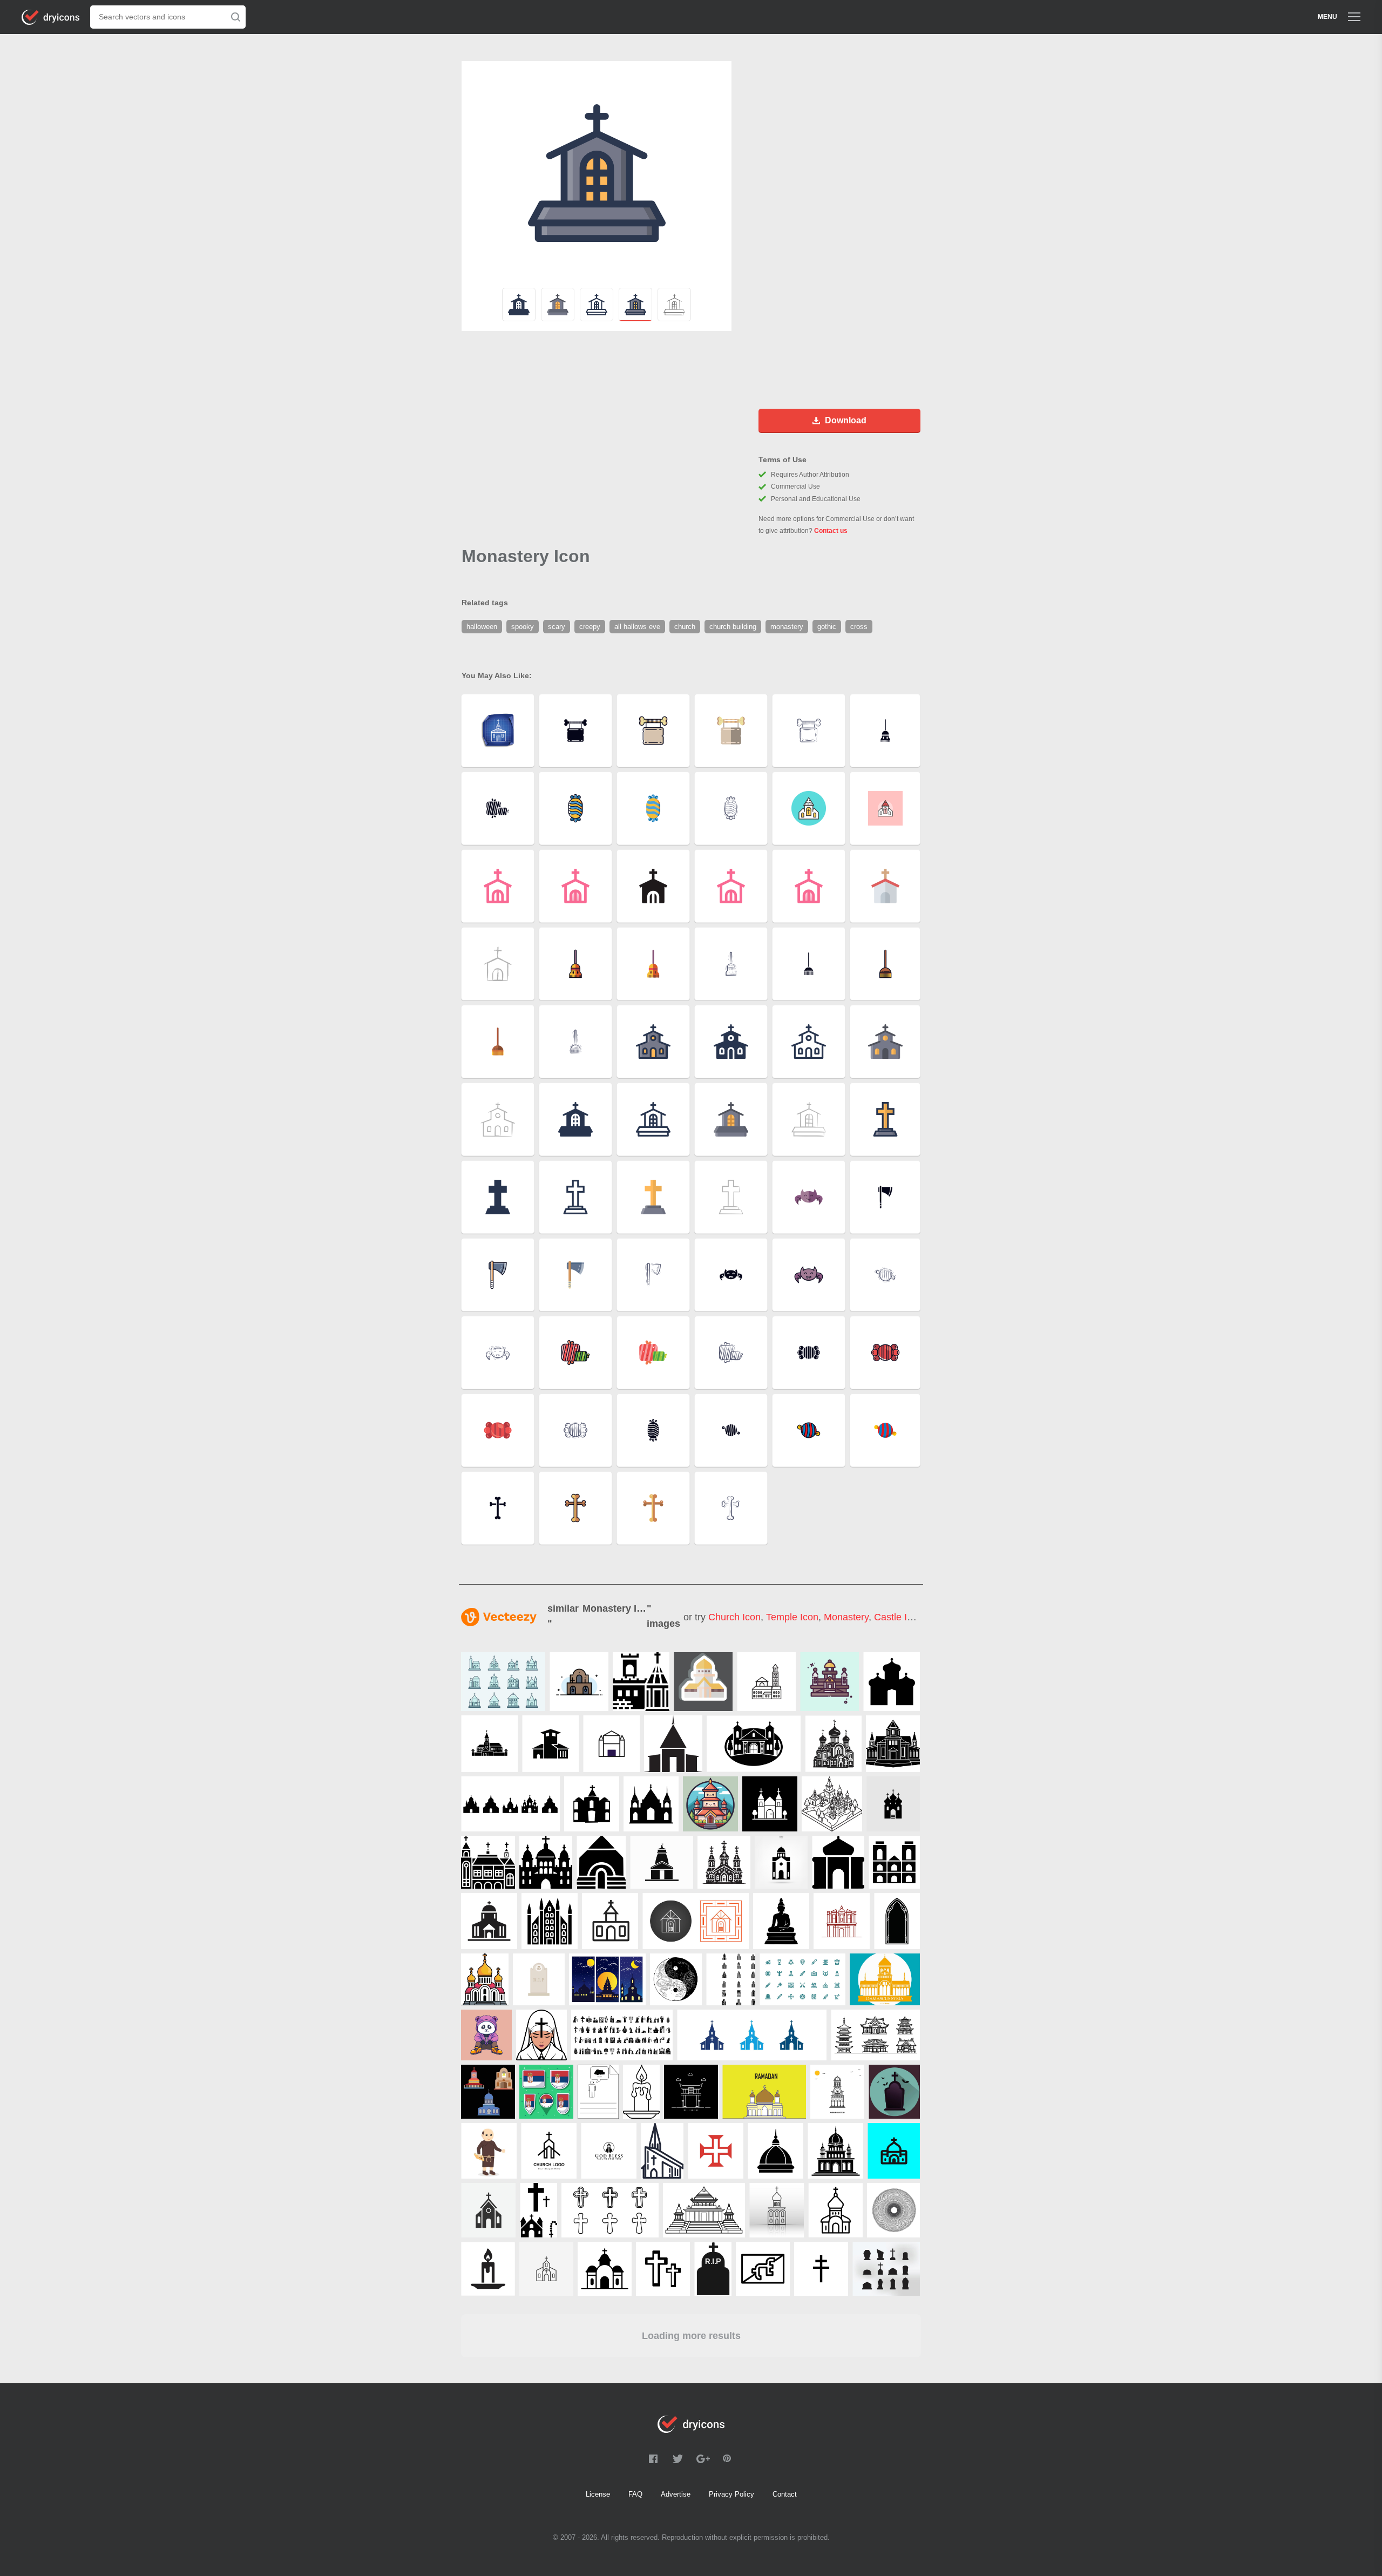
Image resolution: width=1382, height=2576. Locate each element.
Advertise (676, 2494)
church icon (734, 1617)
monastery (846, 1617)
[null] (579, 1682)
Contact (785, 2494)
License (598, 2494)
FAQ (635, 2494)
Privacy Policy (731, 2494)
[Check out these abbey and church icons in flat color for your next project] (503, 1682)
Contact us (831, 531)
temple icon (792, 1617)
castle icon (898, 1617)
